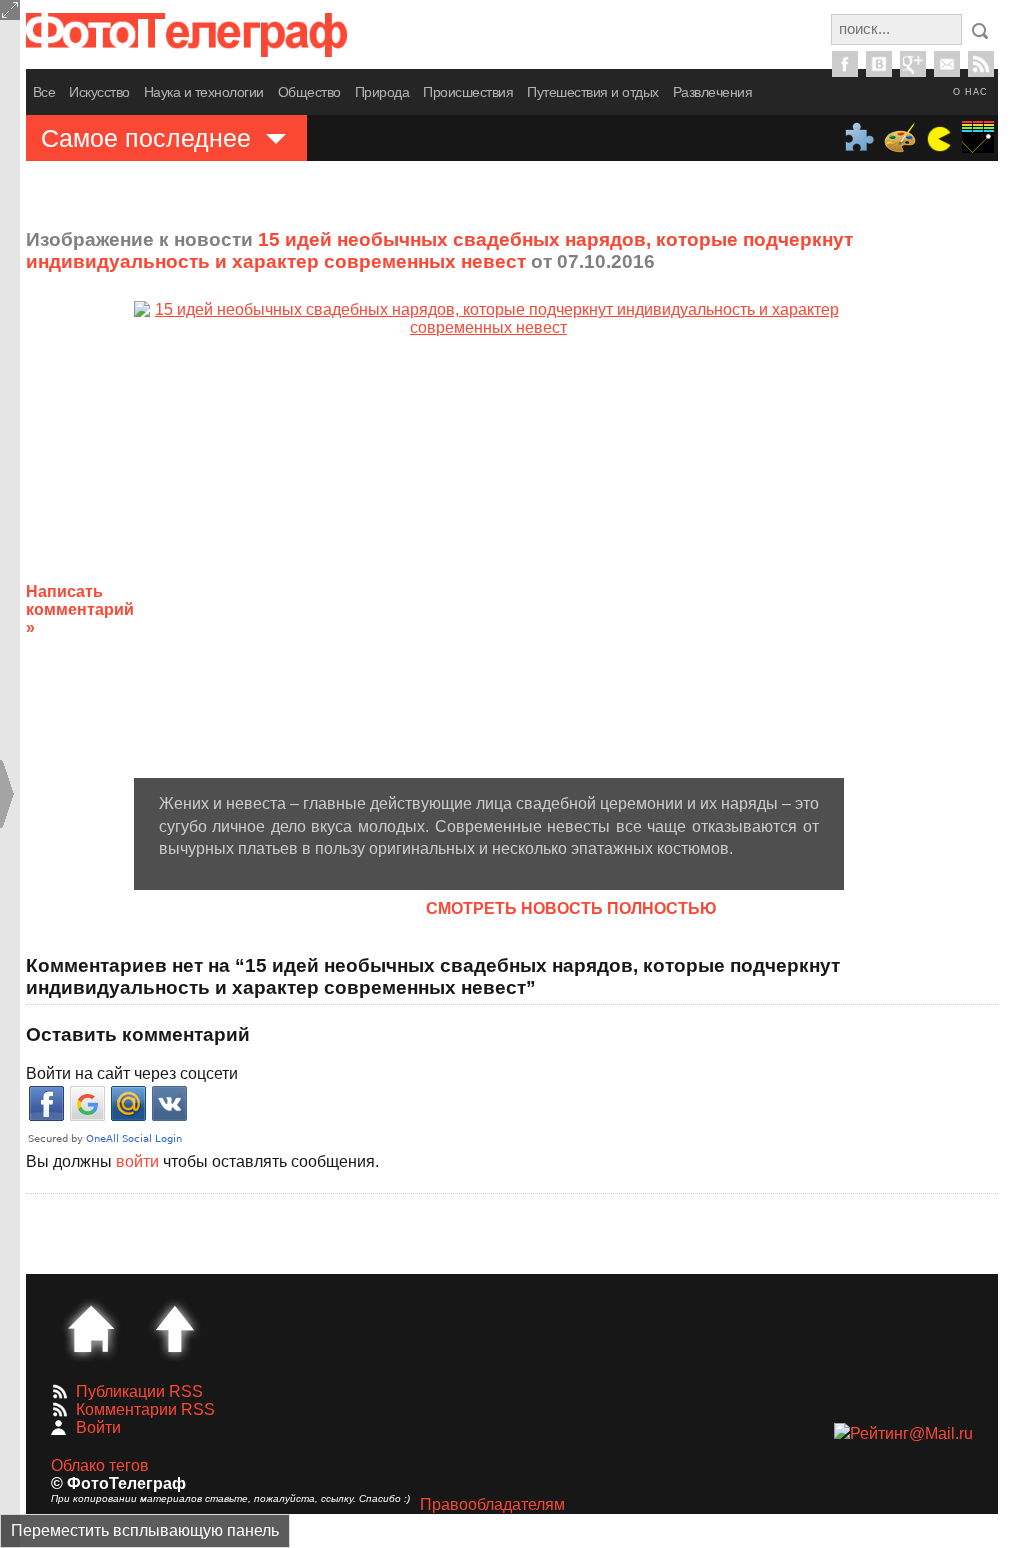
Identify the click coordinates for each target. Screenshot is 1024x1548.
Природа (382, 92)
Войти (98, 1427)
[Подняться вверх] (175, 1329)
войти (137, 1161)
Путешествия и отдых (593, 92)
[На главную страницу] (91, 1329)
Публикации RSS (139, 1391)
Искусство (99, 92)
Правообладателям (492, 1504)
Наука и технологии (204, 92)
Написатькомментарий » (80, 609)
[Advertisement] (939, 594)
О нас (970, 92)
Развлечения (713, 92)
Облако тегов (100, 1465)
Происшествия (468, 92)
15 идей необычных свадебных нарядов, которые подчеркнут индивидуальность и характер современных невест (439, 250)
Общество (309, 92)
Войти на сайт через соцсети (132, 1073)
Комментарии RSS (145, 1409)
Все (44, 92)
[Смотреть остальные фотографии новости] (489, 539)
